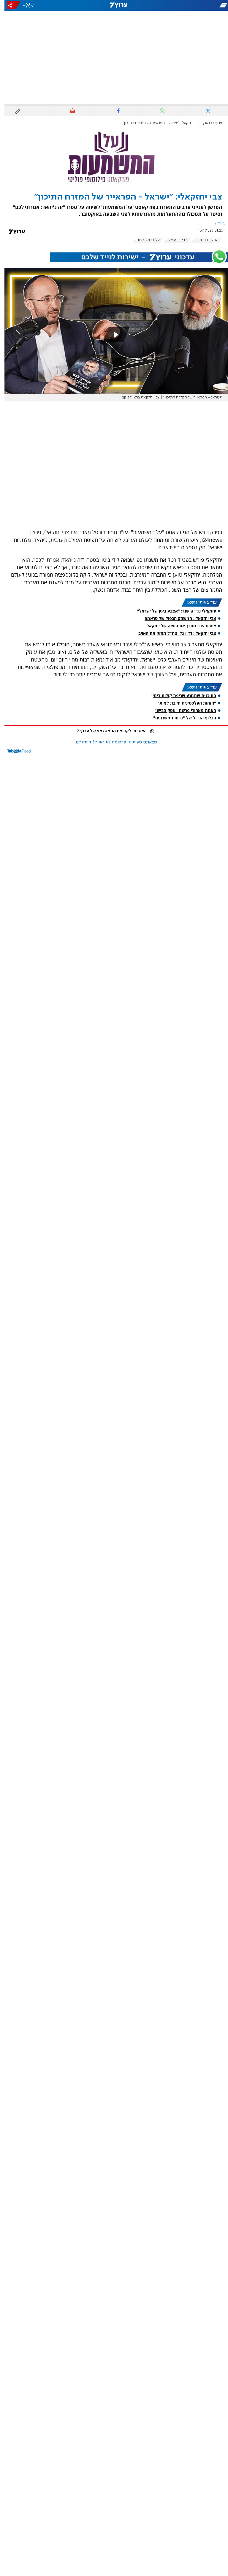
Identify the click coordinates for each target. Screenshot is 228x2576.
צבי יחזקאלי (173, 240)
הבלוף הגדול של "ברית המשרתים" (180, 718)
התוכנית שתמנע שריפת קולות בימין (179, 696)
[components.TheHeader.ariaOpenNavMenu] (192, 5)
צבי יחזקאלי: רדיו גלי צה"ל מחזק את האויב (173, 633)
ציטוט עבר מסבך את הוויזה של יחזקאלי (176, 626)
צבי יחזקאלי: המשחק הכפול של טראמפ (176, 618)
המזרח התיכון (202, 240)
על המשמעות (144, 240)
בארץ (202, 123)
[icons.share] (9, 5)
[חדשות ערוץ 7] (114, 5)
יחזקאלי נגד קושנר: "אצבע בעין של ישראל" (172, 611)
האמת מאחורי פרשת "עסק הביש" (181, 710)
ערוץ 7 (213, 123)
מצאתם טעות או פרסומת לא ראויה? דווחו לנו (112, 742)
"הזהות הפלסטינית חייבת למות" (182, 703)
